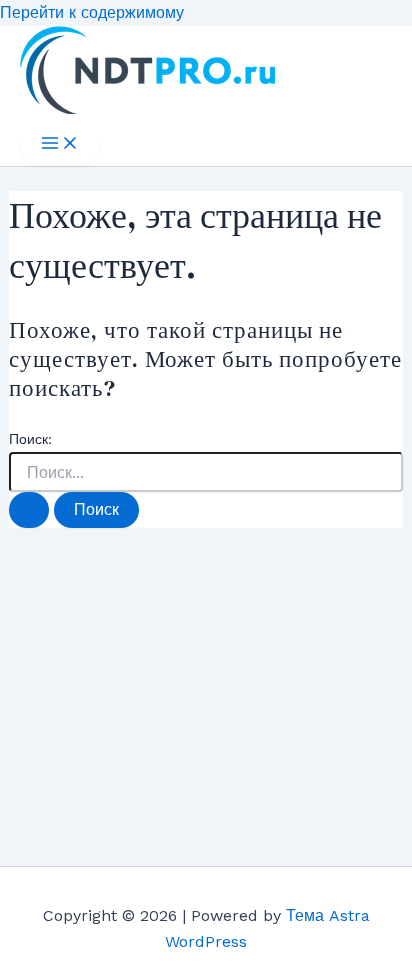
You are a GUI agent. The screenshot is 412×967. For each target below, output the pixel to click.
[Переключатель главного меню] (60, 144)
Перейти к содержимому (92, 12)
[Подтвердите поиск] (29, 510)
